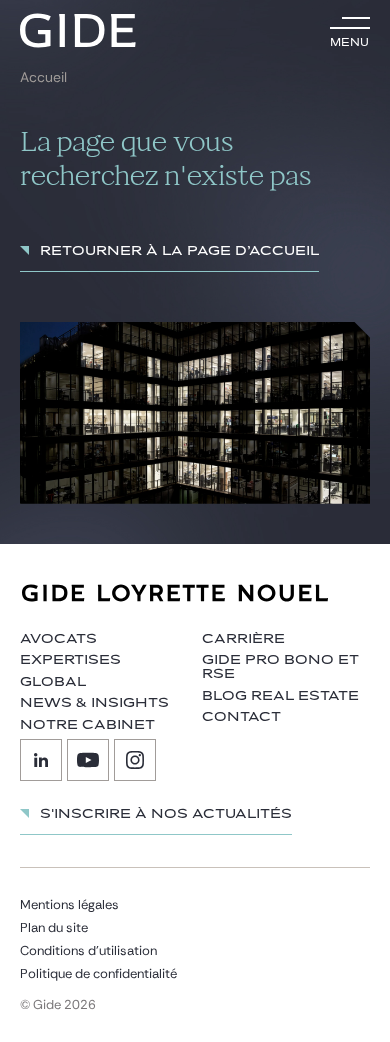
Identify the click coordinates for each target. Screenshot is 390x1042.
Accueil (43, 77)
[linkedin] (41, 760)
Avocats (58, 639)
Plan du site (54, 927)
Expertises (70, 660)
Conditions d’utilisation (88, 950)
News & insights (94, 703)
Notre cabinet (87, 725)
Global (53, 682)
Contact (241, 717)
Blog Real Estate (280, 696)
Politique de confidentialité (98, 973)
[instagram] (135, 760)
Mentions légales (69, 904)
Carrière (243, 639)
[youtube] (88, 760)
